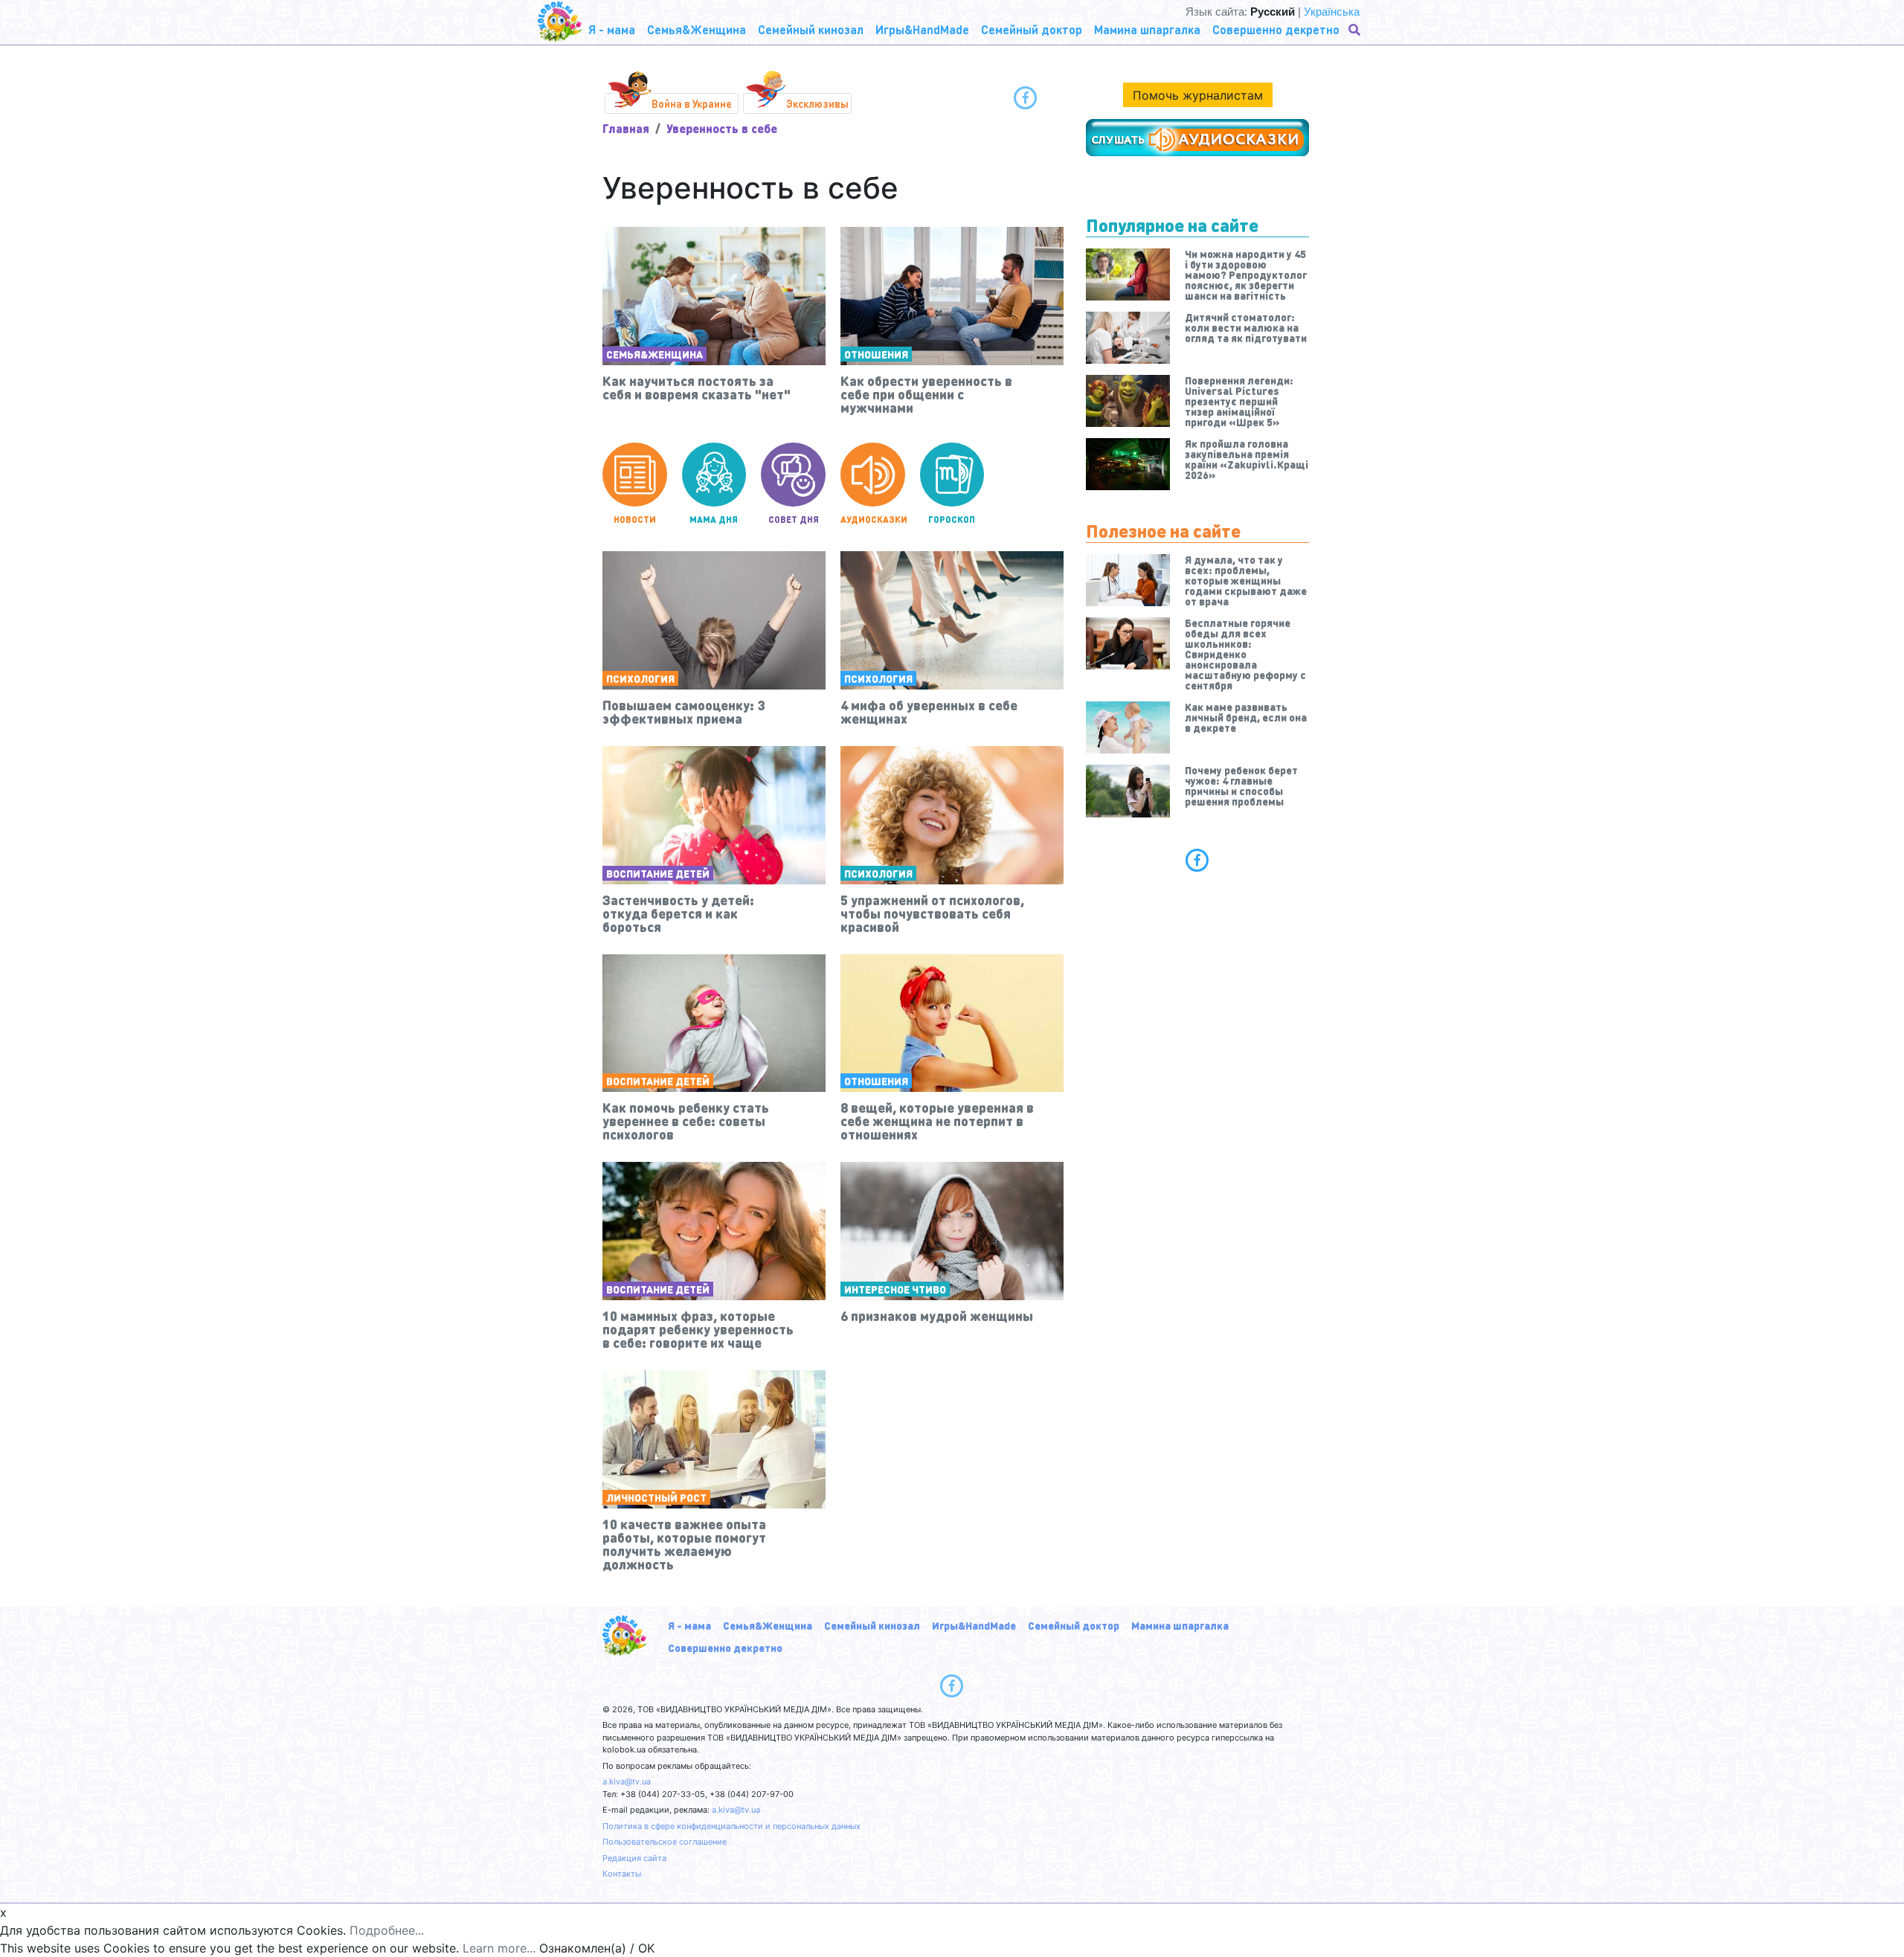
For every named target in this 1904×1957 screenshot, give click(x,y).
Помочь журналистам (1198, 95)
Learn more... (499, 1948)
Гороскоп (952, 520)
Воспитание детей (658, 873)
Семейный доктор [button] (1032, 29)
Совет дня (794, 520)
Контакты (622, 1874)
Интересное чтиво (895, 1289)
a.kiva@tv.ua (627, 1781)
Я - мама (689, 1625)
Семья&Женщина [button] (697, 29)
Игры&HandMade (974, 1625)
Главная (626, 128)
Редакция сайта (634, 1858)
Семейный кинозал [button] (811, 29)
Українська (1332, 12)
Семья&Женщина (654, 354)
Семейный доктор (1074, 1625)
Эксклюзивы (817, 103)
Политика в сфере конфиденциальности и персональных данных (731, 1826)
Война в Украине (692, 103)
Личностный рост (656, 1497)
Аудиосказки (873, 520)
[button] (1356, 30)
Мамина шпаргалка (1180, 1625)
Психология (640, 678)
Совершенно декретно (725, 1648)
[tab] (1197, 860)
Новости (635, 520)
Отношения (876, 354)
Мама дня (714, 520)
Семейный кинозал (872, 1625)
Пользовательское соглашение (665, 1842)
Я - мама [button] (612, 29)
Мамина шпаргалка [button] (1147, 29)
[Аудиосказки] (1197, 138)
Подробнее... (387, 1930)
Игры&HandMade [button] (922, 29)
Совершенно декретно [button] (1276, 29)
